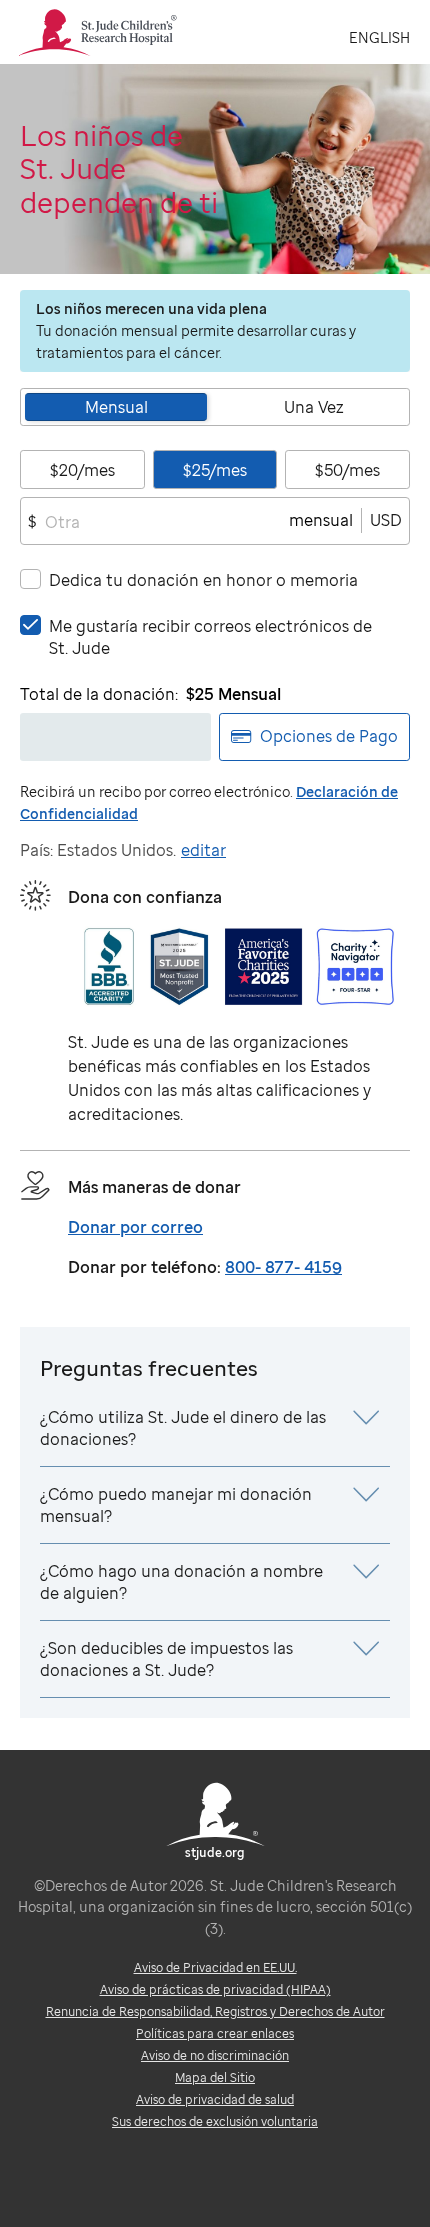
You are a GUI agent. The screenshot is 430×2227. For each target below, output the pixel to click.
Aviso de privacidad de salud (215, 2099)
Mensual (116, 407)
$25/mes (215, 470)
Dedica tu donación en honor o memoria (203, 580)
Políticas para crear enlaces (215, 2033)
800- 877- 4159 (283, 1267)
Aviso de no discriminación (215, 2055)
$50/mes (347, 470)
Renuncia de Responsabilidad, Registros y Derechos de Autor (215, 2011)
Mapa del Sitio (215, 2077)
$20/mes (82, 470)
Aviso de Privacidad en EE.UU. (215, 1967)
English (379, 37)
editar (203, 850)
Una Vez (314, 407)
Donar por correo (135, 1227)
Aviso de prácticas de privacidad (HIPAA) (215, 1989)
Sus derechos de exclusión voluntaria (215, 2121)
